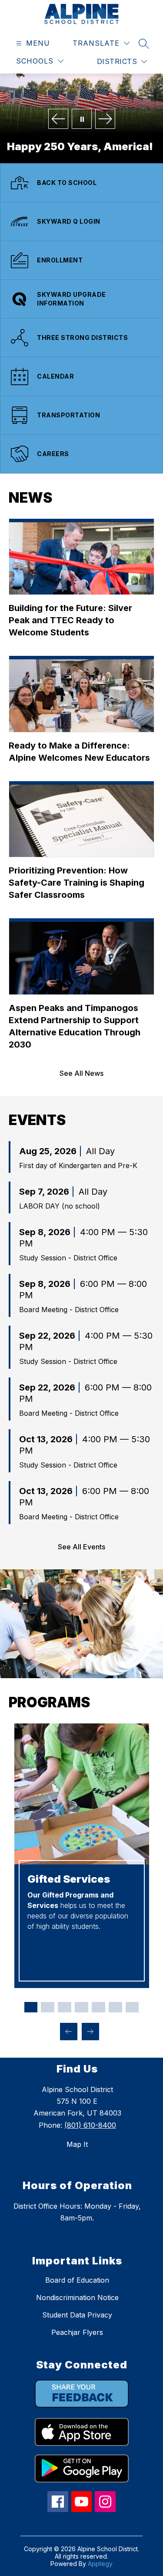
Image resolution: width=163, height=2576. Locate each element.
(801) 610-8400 (90, 2125)
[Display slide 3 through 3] (65, 2007)
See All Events (81, 1547)
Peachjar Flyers (77, 2332)
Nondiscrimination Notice (77, 2297)
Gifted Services (69, 1879)
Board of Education (77, 2280)
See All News (81, 1073)
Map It (77, 2144)
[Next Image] (105, 119)
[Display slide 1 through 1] (31, 2007)
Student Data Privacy (77, 2315)
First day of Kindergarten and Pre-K (78, 1165)
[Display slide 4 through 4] (81, 2007)
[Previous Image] (58, 119)
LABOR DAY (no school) (60, 1206)
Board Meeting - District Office (69, 1310)
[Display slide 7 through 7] (132, 2007)
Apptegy (100, 2564)
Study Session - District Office (68, 1258)
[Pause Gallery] (82, 119)
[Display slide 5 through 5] (98, 2007)
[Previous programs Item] (69, 2032)
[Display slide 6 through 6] (115, 2007)
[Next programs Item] (90, 2032)
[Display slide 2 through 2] (48, 2007)
